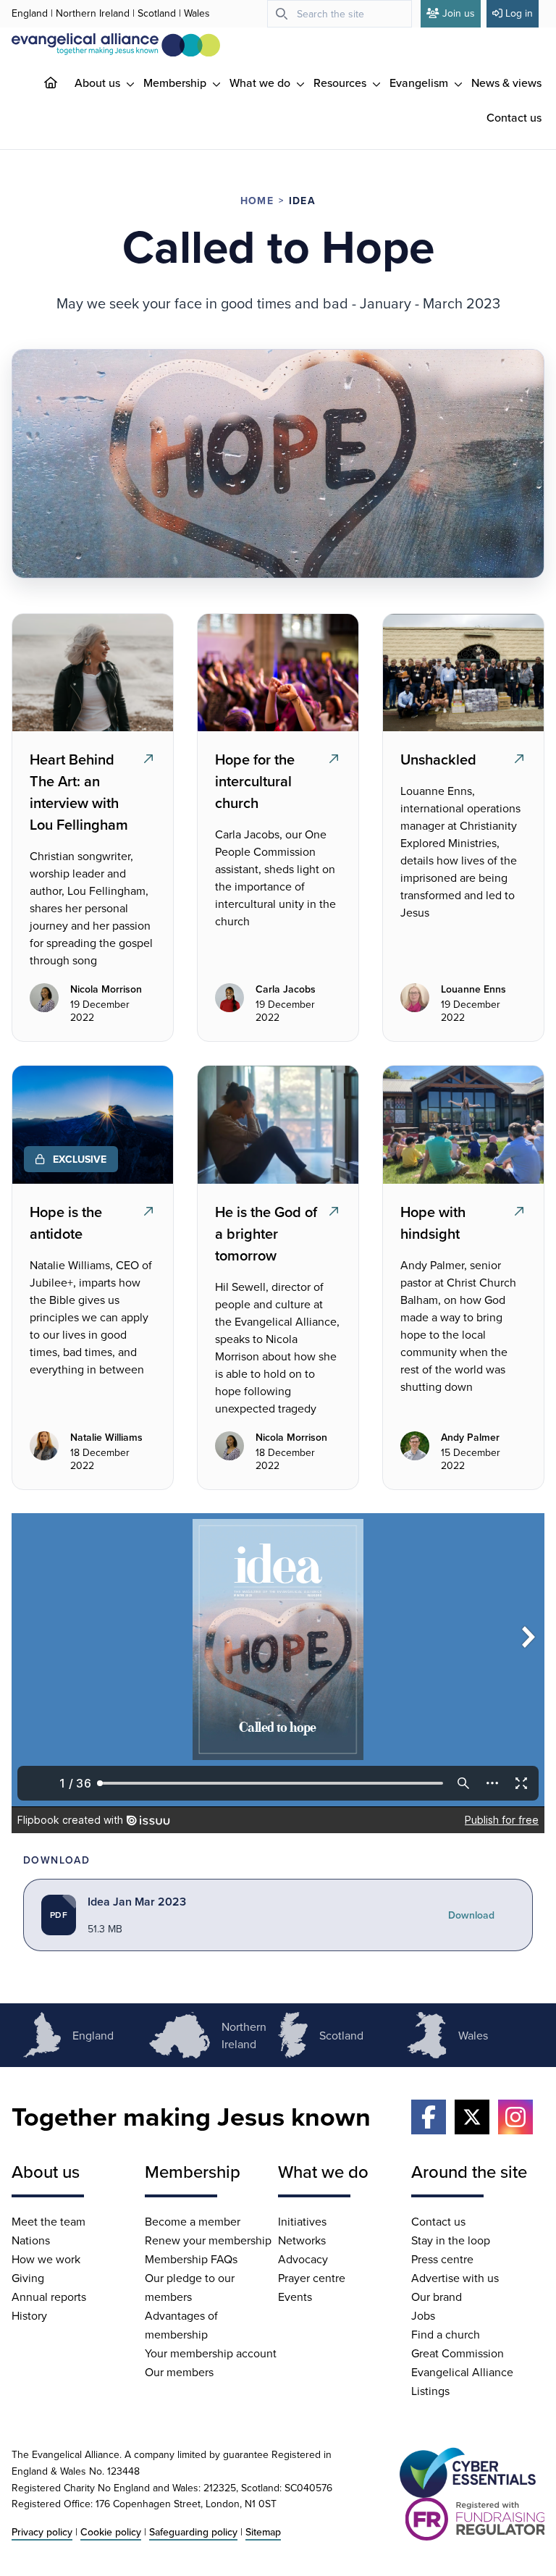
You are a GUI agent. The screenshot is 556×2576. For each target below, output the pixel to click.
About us (99, 83)
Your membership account (211, 2353)
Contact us (514, 117)
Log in (519, 13)
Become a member (193, 2221)
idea (302, 201)
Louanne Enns (473, 990)
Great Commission (458, 2353)
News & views (506, 83)
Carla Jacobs (286, 990)
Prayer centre (312, 2278)
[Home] (62, 83)
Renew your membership (208, 2240)
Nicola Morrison (106, 990)
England (30, 13)
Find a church (446, 2334)
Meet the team (49, 2221)
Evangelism (420, 83)
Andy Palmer (470, 1438)
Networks (302, 2240)
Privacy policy (42, 2532)
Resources (341, 83)
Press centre (442, 2259)
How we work (46, 2259)
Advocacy (303, 2259)
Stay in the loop (451, 2240)
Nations (31, 2240)
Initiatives (302, 2221)
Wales (197, 13)
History (29, 2315)
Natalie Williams (106, 1438)
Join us (459, 13)
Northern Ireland (93, 13)
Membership (176, 83)
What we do (261, 83)
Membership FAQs (191, 2259)
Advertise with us (455, 2278)
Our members (179, 2372)
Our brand (437, 2297)
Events (295, 2297)
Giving (28, 2278)
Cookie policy (111, 2532)
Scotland (157, 13)
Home (257, 201)
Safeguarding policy (193, 2532)
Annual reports (49, 2297)
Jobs (423, 2315)
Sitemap (263, 2532)
